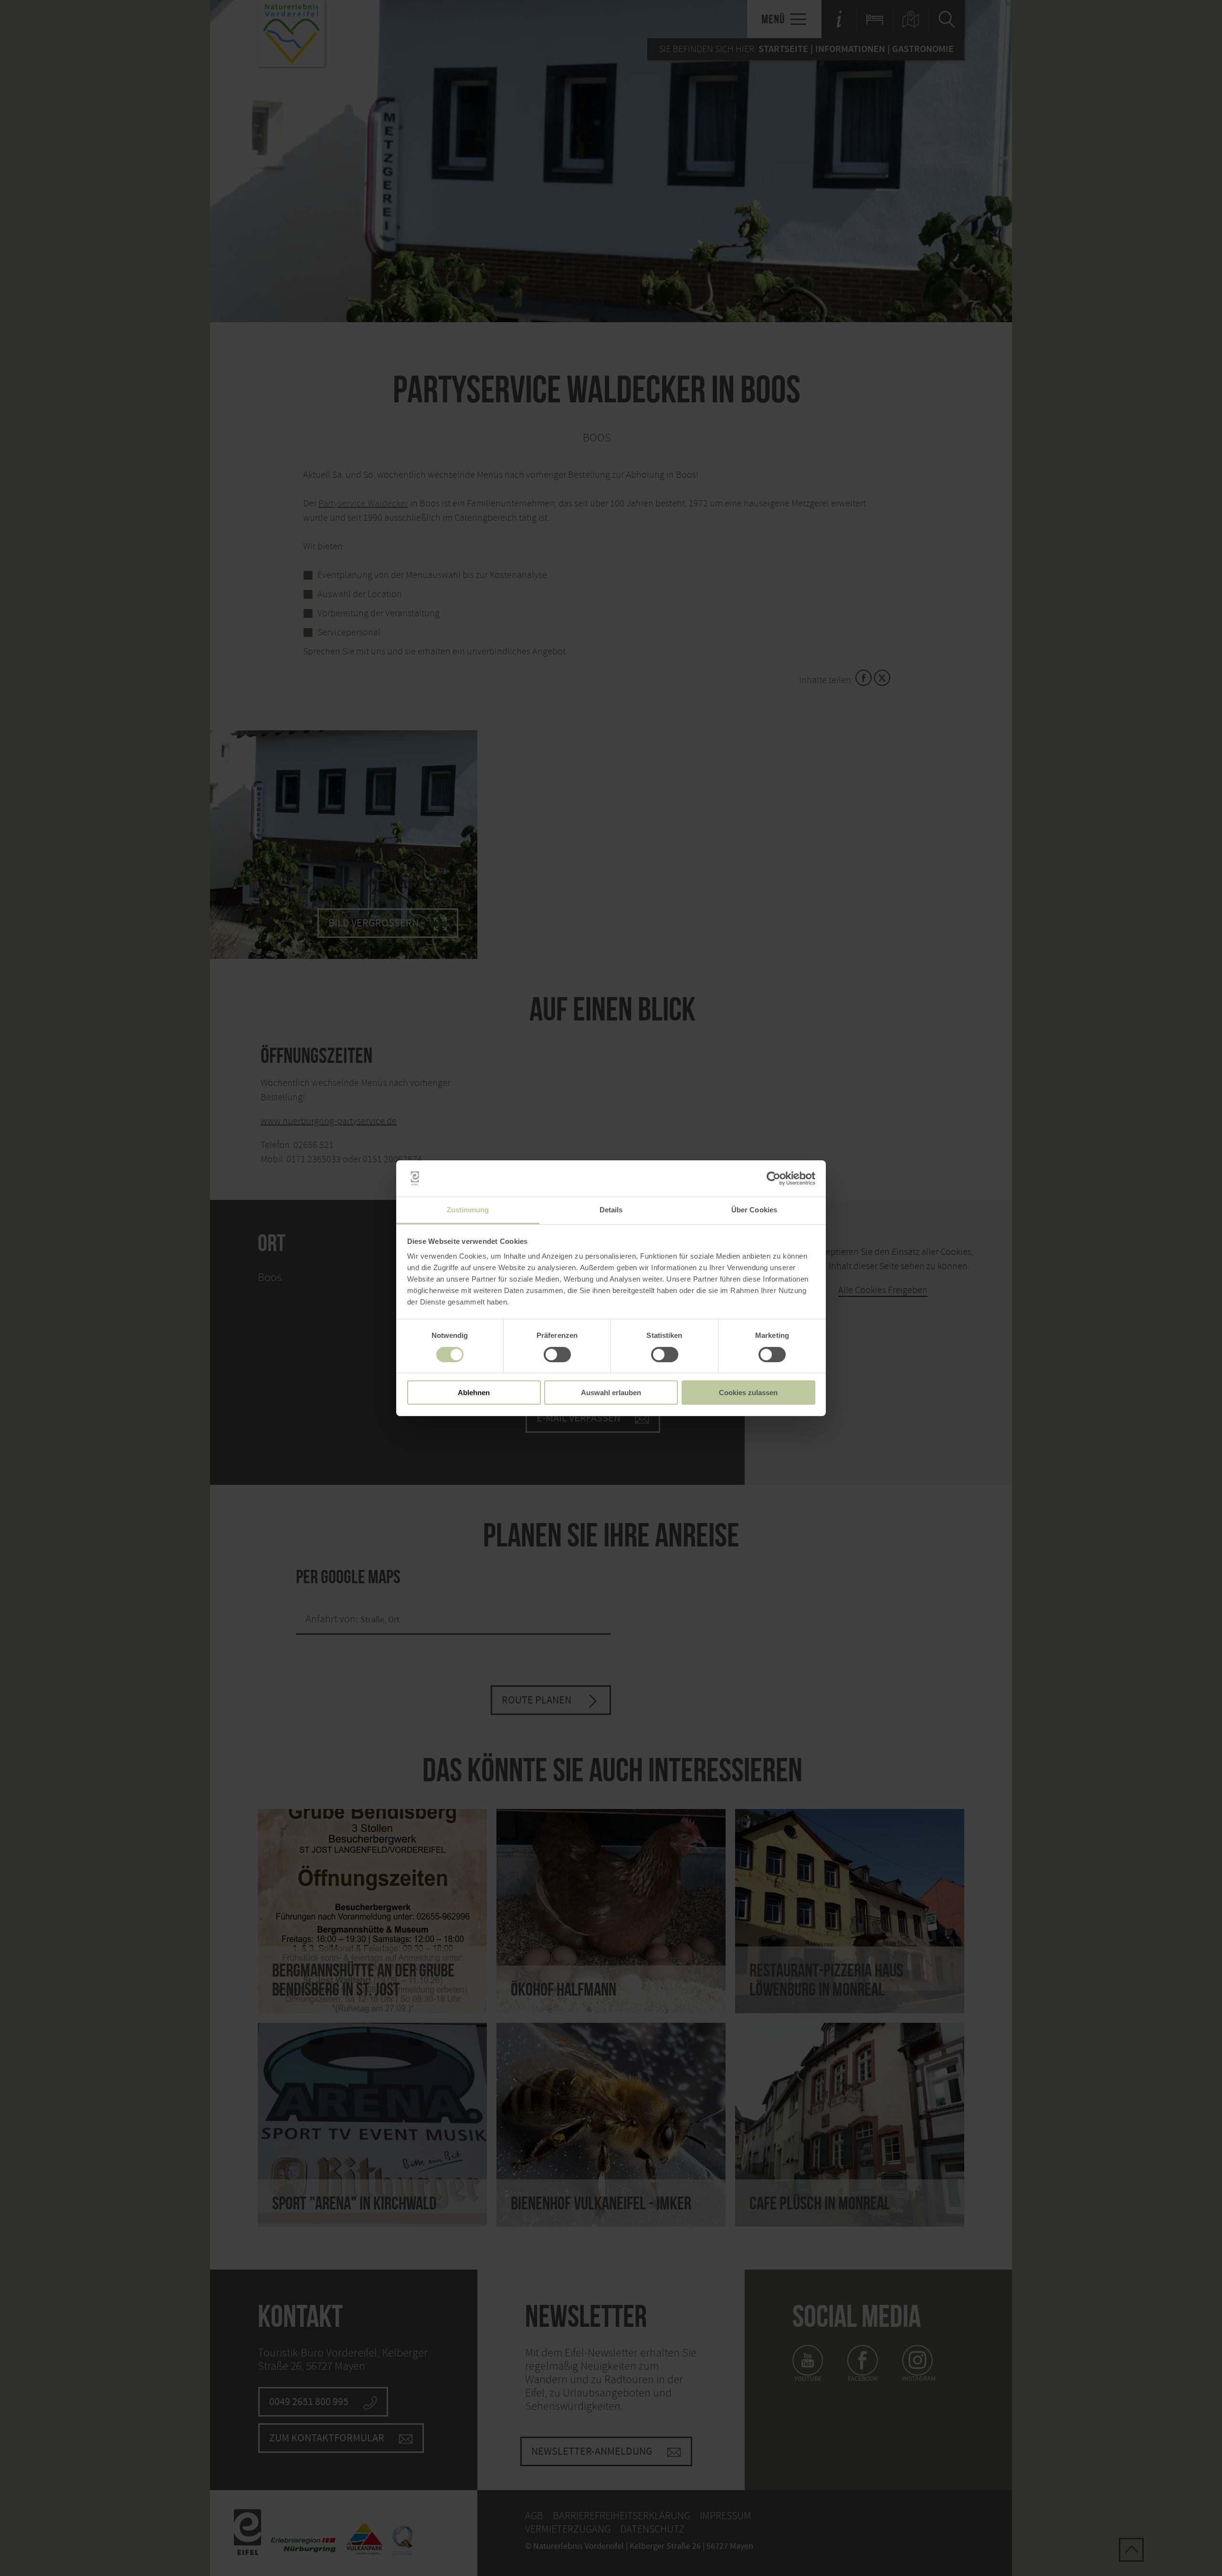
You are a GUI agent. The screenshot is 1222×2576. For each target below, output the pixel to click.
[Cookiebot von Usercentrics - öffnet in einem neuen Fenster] (774, 1178)
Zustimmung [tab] (468, 1210)
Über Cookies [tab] (754, 1210)
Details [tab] (611, 1210)
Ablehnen (474, 1393)
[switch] (557, 1355)
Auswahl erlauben (611, 1393)
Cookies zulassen (748, 1393)
